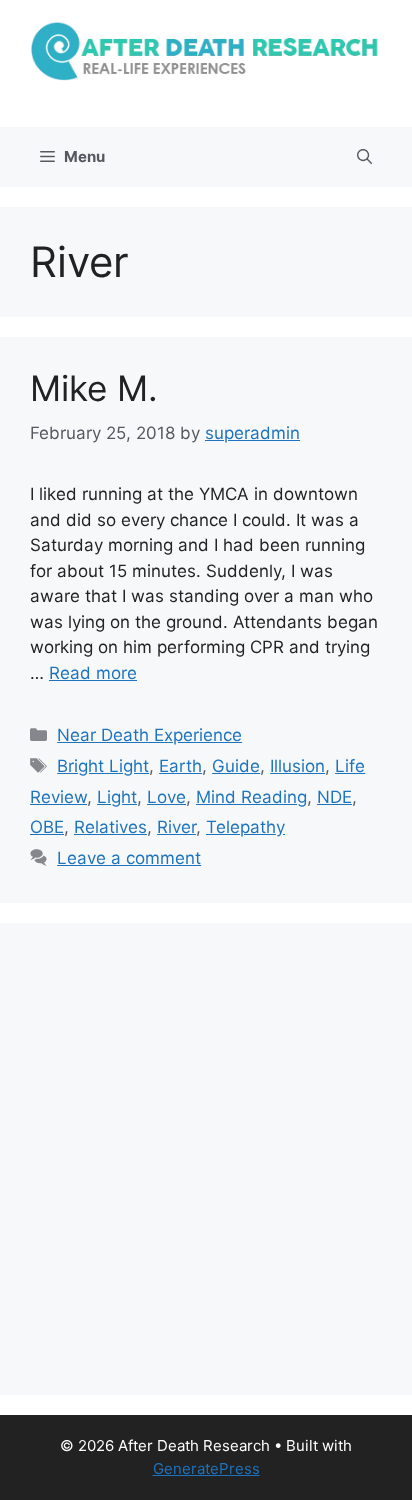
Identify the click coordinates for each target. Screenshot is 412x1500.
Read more (93, 673)
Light (117, 797)
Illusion (297, 766)
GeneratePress (206, 1468)
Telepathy (245, 827)
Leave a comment (129, 858)
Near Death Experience (149, 735)
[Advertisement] (206, 1159)
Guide (236, 766)
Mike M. (94, 388)
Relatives (110, 827)
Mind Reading (251, 797)
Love (166, 797)
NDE (334, 797)
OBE (47, 827)
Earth (180, 766)
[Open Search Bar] (364, 157)
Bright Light (103, 766)
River (176, 827)
